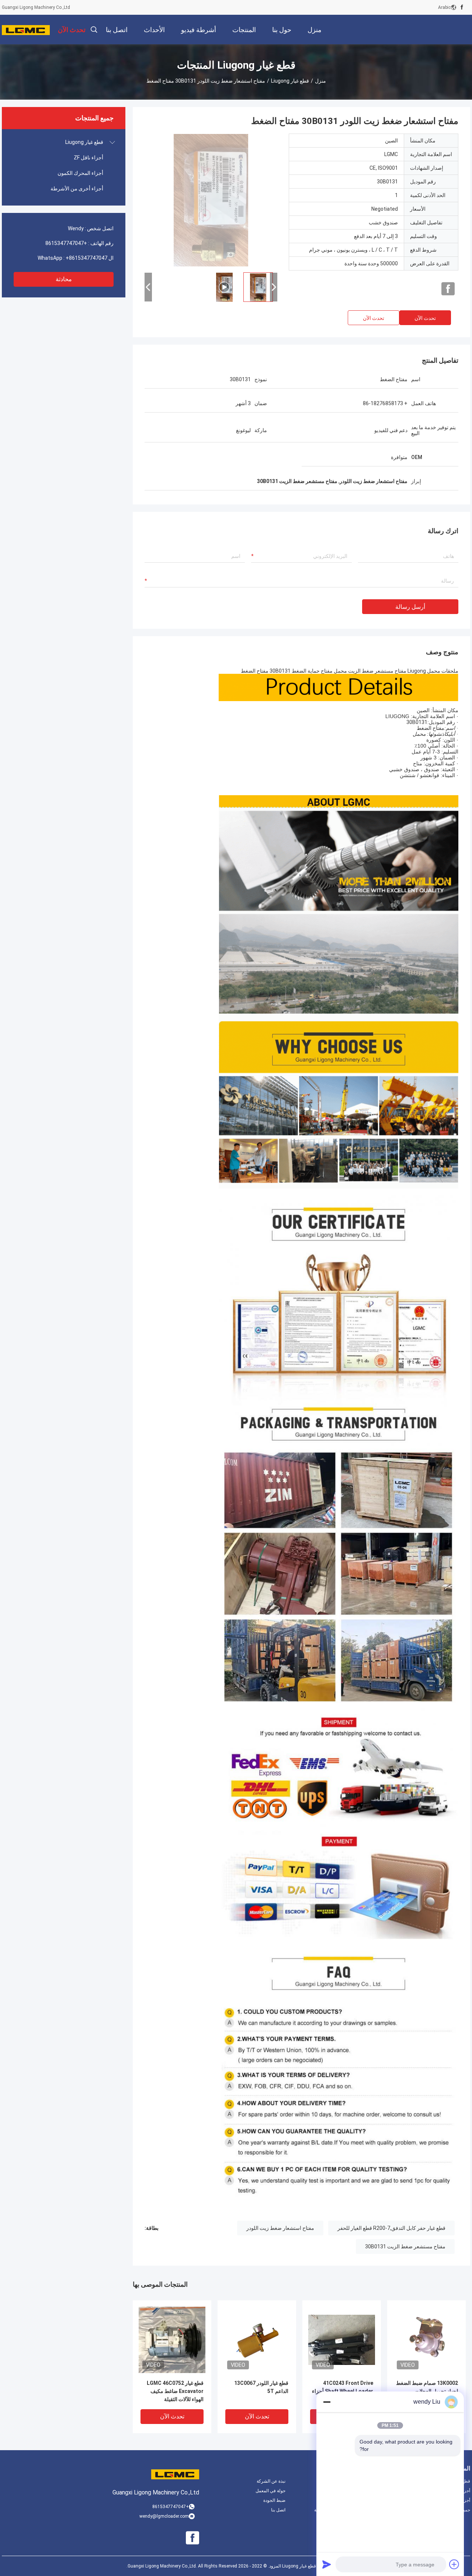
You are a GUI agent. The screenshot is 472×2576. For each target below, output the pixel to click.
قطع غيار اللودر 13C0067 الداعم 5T (261, 2387)
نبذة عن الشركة (271, 2481)
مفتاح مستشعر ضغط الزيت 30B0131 (405, 2246)
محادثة (64, 279)
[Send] (327, 2564)
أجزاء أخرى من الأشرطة (77, 189)
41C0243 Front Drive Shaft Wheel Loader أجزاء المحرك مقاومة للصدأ (343, 2391)
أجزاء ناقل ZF (88, 158)
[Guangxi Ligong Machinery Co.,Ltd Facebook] (462, 7)
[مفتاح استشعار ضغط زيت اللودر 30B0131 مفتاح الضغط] (211, 200)
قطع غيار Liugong (290, 81)
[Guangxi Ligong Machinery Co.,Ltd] (26, 30)
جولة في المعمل (270, 2491)
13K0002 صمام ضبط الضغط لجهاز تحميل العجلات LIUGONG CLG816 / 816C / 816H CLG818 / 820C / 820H (427, 2392)
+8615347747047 (66, 243)
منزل (320, 81)
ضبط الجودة (274, 2500)
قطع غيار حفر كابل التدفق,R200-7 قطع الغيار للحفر (391, 2228)
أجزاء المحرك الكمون (80, 173)
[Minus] (327, 2402)
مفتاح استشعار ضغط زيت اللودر (280, 2228)
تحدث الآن (425, 318)
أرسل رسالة (410, 607)
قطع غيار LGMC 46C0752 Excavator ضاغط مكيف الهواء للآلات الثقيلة (175, 2391)
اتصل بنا (278, 2510)
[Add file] (454, 2564)
